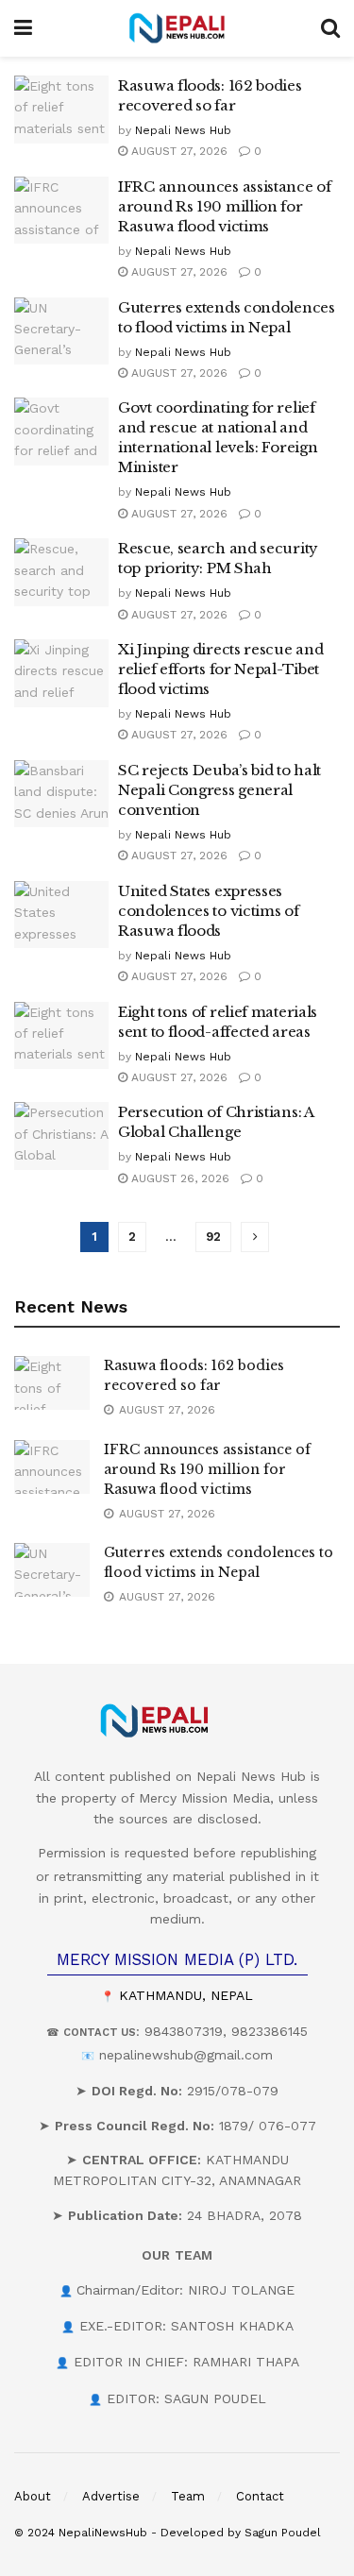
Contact (260, 2496)
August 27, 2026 (177, 151)
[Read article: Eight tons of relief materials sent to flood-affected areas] (61, 1036)
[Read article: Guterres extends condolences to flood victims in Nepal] (61, 331)
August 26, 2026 (178, 1178)
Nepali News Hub (183, 130)
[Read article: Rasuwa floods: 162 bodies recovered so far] (61, 110)
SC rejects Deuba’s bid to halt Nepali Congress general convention (219, 790)
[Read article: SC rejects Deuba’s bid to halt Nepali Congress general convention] (61, 794)
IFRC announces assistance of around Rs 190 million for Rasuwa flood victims (225, 206)
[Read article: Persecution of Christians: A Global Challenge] (61, 1136)
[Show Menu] (23, 28)
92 (213, 1237)
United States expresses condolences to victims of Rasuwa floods (209, 911)
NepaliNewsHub (103, 2533)
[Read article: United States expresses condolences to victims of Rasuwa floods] (61, 915)
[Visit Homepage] (177, 28)
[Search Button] (330, 28)
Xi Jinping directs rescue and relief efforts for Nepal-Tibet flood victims (220, 669)
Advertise (111, 2496)
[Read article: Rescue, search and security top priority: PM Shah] (61, 572)
